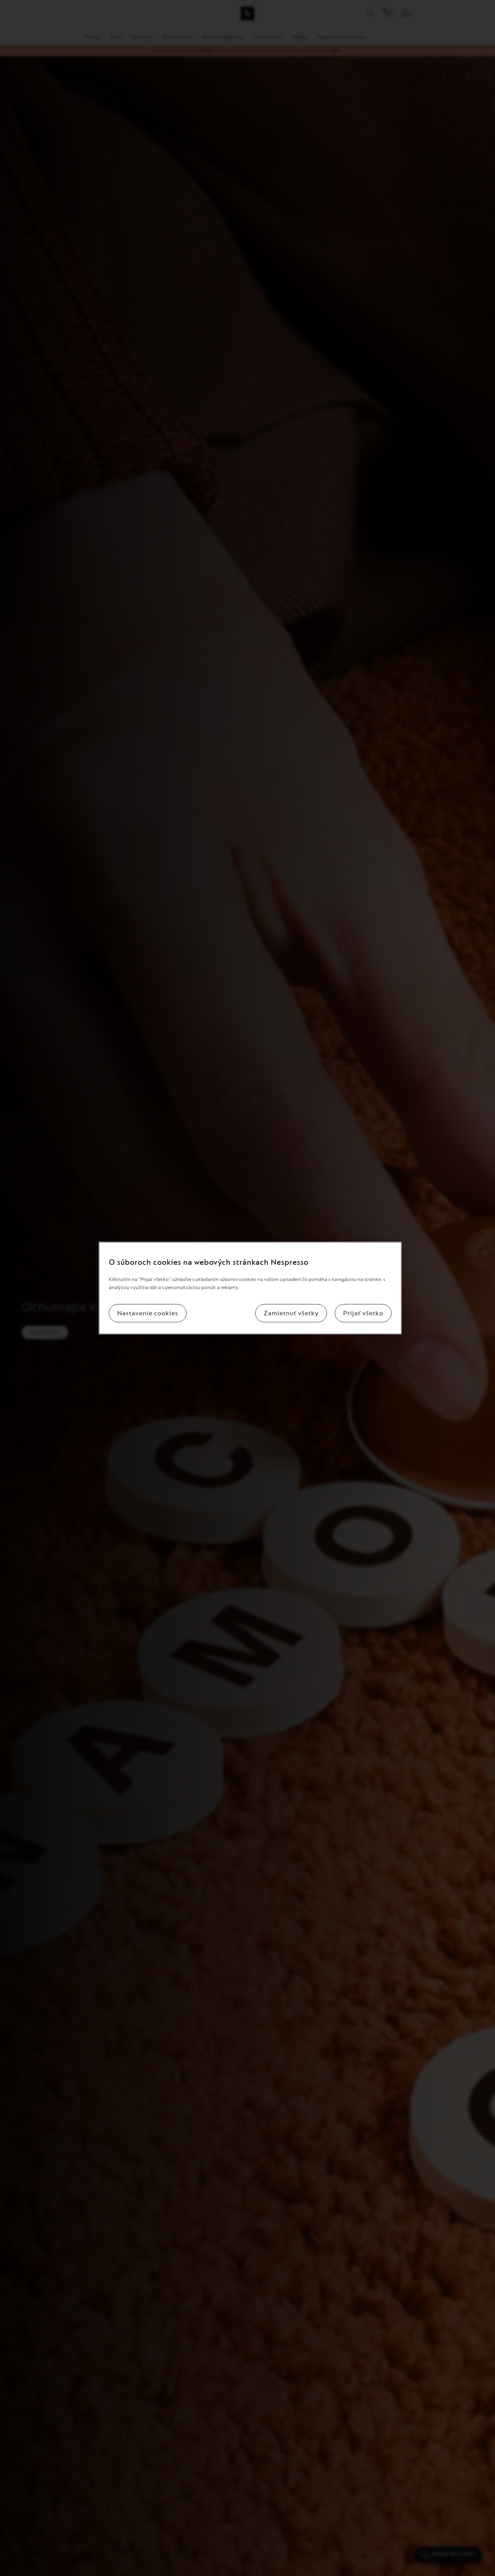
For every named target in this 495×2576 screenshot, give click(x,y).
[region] (250, 1288)
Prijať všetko (363, 1313)
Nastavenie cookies (148, 1313)
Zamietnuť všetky (291, 1313)
